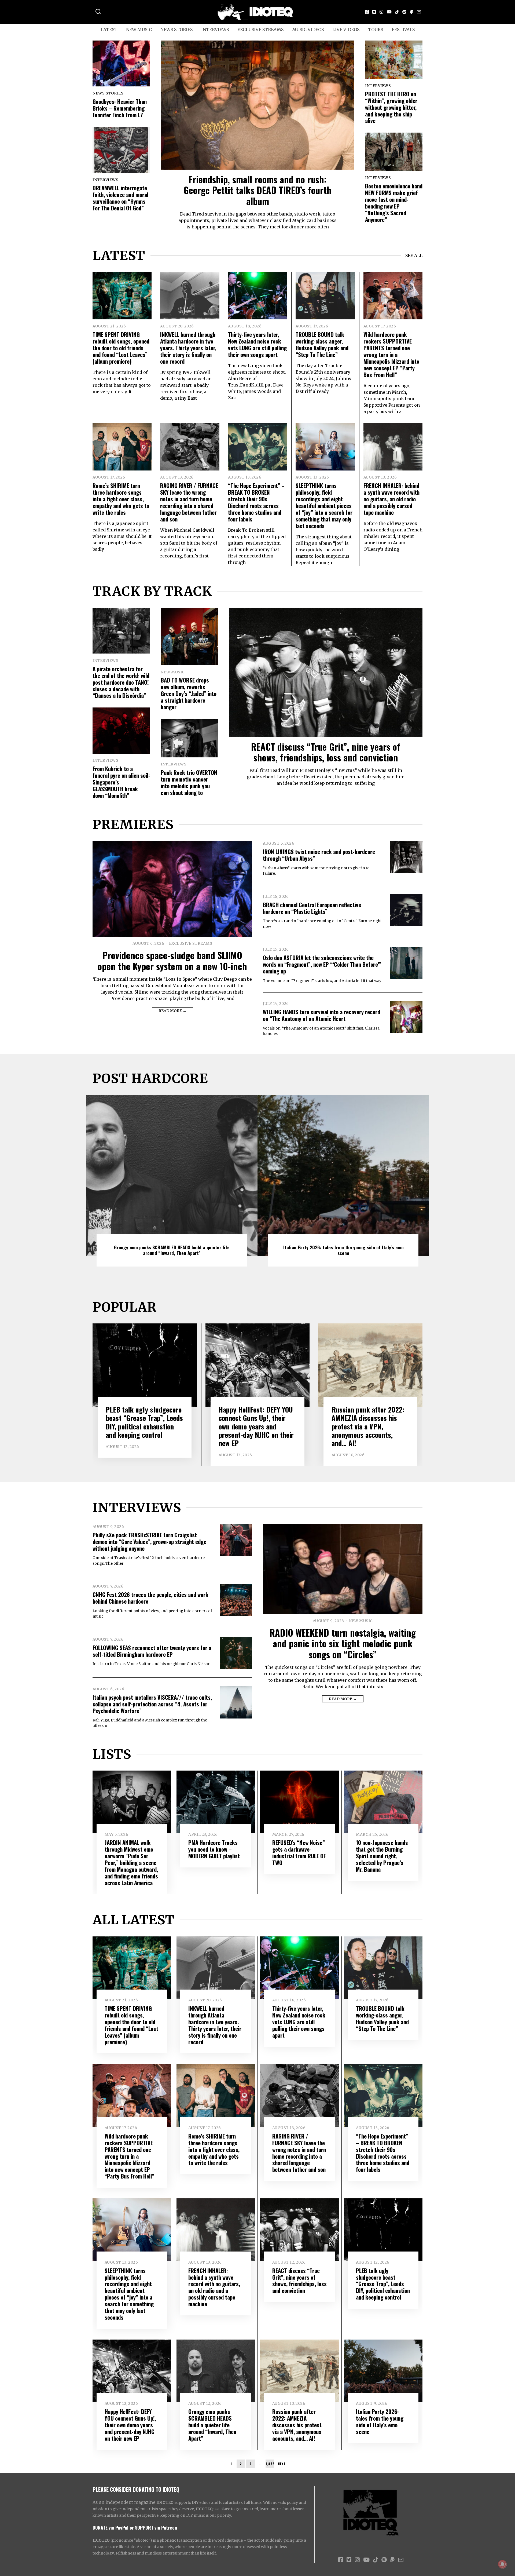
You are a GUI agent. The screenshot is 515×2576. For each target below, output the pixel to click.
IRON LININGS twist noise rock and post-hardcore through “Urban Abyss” (319, 855)
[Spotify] (404, 12)
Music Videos (308, 30)
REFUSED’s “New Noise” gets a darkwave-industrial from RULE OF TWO (299, 1852)
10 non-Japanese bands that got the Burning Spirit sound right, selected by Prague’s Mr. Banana (382, 1856)
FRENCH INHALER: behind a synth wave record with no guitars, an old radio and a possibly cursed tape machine (391, 499)
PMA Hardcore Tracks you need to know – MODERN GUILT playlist (214, 1849)
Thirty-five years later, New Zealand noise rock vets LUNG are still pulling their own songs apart (257, 344)
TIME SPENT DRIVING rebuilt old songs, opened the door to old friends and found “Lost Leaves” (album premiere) (121, 348)
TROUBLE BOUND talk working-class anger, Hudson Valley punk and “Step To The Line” (322, 344)
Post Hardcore (150, 1078)
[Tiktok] (397, 12)
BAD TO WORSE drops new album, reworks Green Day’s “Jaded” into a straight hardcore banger (189, 693)
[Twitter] (374, 12)
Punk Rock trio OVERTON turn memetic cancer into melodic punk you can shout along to (189, 782)
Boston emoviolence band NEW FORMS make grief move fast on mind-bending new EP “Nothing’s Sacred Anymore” (394, 203)
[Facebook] (367, 12)
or (132, 2527)
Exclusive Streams (260, 30)
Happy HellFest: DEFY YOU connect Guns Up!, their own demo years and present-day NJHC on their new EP (256, 1426)
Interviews (215, 30)
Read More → (172, 1011)
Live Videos (346, 30)
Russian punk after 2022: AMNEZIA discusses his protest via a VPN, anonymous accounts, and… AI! (368, 1426)
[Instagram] (381, 12)
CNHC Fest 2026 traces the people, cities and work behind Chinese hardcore (150, 1598)
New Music (139, 30)
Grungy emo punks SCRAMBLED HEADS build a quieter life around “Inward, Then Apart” (172, 1250)
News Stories (176, 30)
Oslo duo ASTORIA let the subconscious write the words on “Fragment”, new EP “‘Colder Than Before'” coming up (322, 964)
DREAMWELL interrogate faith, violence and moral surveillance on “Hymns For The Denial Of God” (120, 198)
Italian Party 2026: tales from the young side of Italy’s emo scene (343, 1250)
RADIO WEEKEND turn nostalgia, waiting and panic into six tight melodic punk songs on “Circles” (343, 1643)
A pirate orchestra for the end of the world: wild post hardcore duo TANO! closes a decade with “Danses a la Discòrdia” (121, 682)
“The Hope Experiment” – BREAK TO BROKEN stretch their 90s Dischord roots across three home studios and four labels (256, 502)
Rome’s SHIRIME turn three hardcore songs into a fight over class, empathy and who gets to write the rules (121, 499)
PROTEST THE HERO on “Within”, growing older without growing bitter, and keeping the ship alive (391, 107)
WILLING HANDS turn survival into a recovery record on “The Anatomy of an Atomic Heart (321, 1015)
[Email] (419, 12)
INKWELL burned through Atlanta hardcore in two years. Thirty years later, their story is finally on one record (188, 348)
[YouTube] (389, 12)
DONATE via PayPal (111, 2527)
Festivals (403, 30)
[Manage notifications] (502, 2564)
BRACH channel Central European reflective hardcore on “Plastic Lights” (312, 908)
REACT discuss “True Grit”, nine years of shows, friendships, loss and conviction (326, 752)
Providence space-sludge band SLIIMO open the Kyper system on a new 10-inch (172, 961)
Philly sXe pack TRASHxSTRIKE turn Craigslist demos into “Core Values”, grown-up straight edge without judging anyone (149, 1541)
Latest (109, 30)
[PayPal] (412, 12)
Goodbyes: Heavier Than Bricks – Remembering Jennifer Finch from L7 (120, 108)
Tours (376, 30)
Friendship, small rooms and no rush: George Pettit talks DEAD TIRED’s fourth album (257, 190)
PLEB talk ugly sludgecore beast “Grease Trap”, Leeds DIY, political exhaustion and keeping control (144, 1422)
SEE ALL (414, 256)
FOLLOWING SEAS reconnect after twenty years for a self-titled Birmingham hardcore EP (152, 1651)
